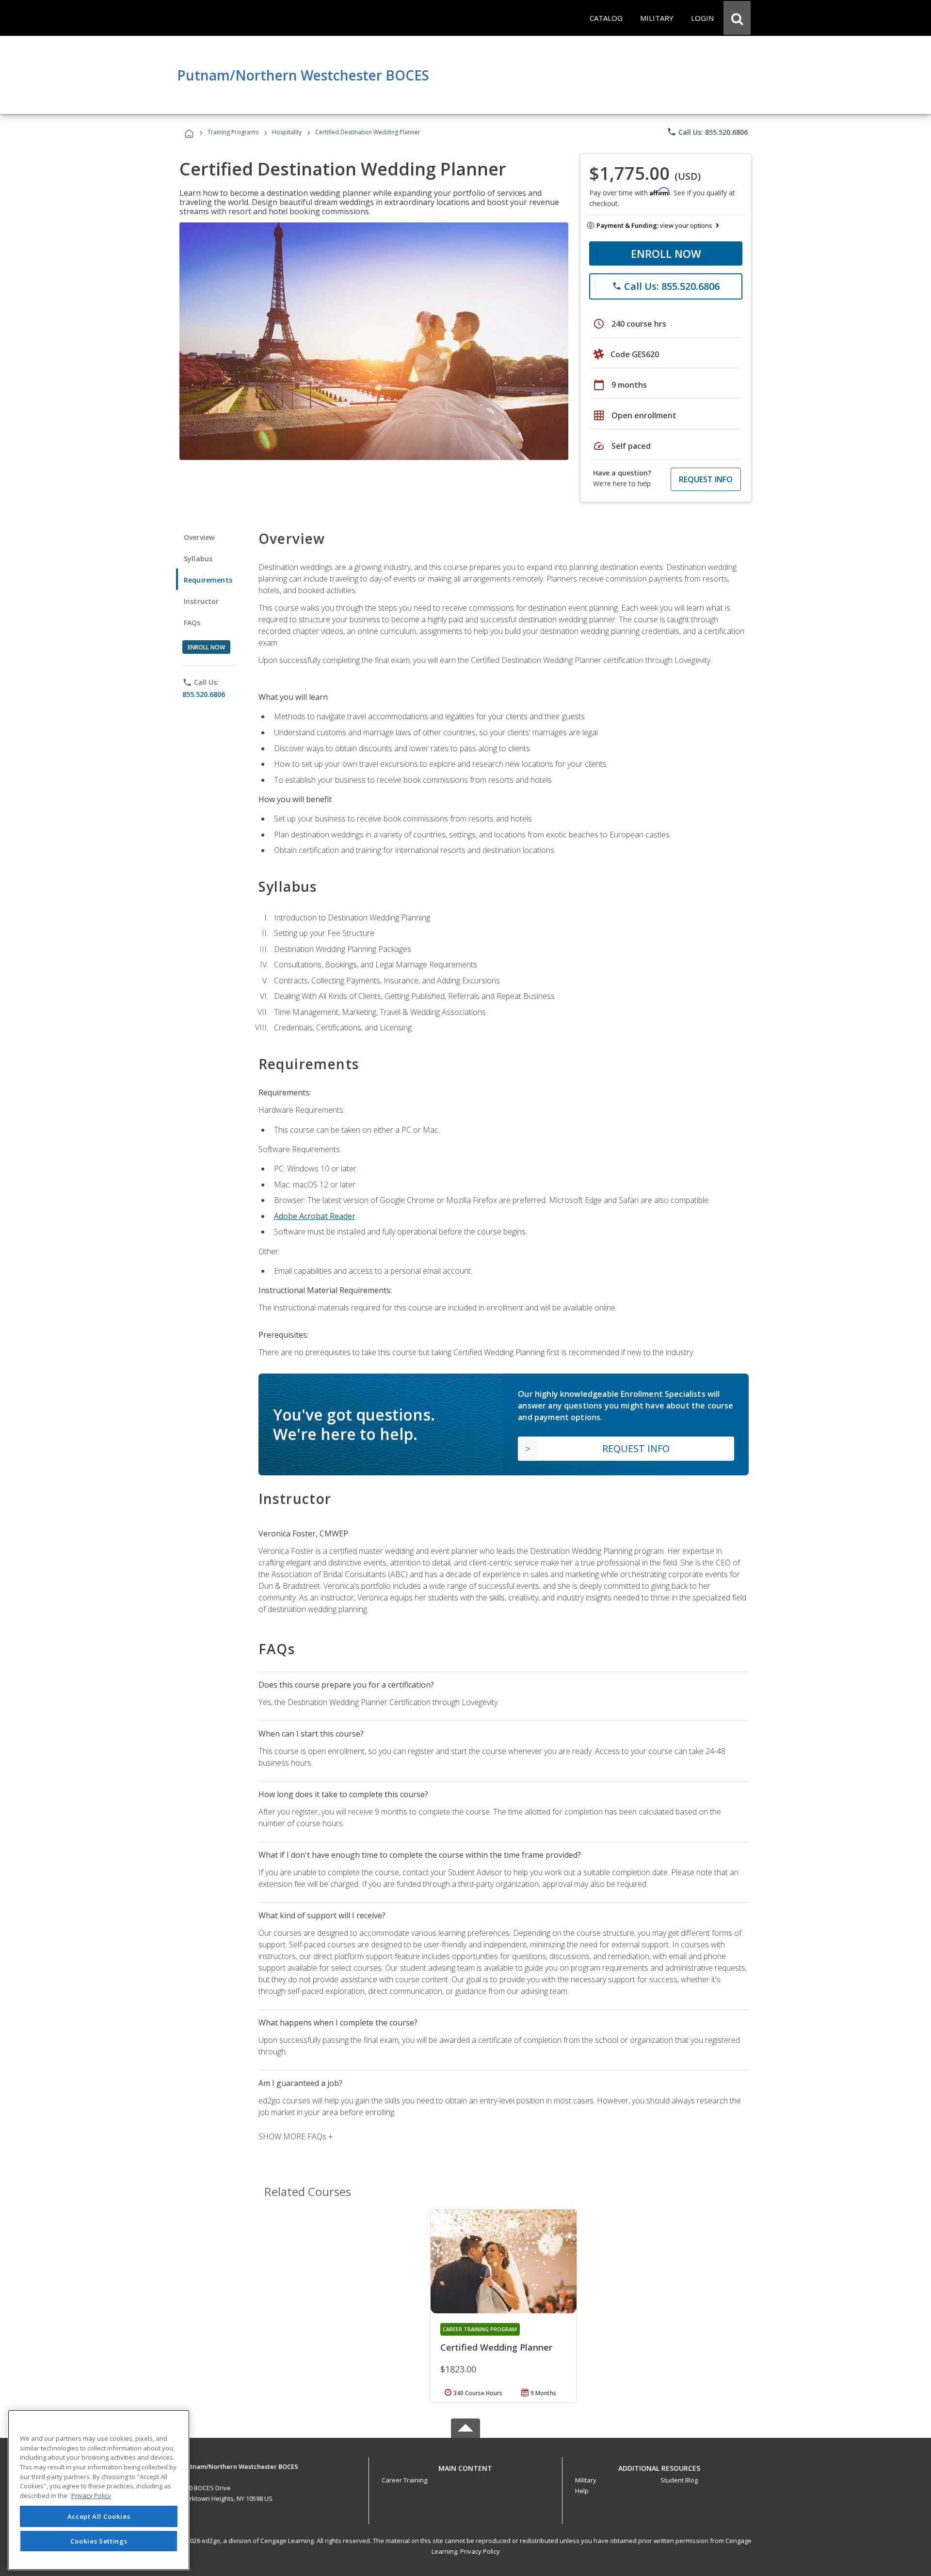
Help (582, 2491)
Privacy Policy (480, 2551)
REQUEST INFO (706, 479)
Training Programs (233, 132)
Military (586, 2480)
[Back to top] (465, 2466)
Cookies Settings (99, 2541)
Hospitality (288, 132)
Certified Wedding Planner (496, 2347)
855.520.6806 (204, 694)
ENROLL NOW (666, 253)
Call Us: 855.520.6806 (707, 132)
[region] (99, 2490)
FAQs (192, 623)
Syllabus (198, 559)
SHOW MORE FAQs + (296, 2136)
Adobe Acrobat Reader (315, 1216)
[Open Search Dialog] (737, 18)
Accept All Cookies (99, 2516)
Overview (199, 537)
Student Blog (679, 2480)
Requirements (208, 580)
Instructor (201, 601)
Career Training (404, 2480)
